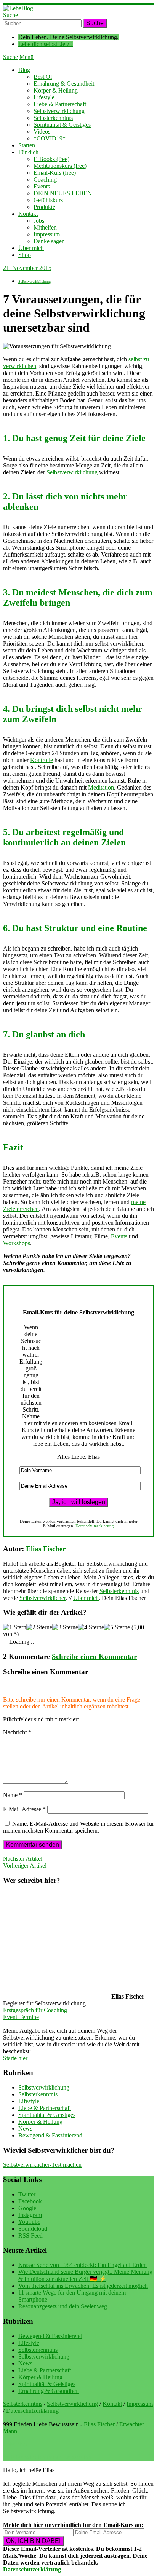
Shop (25, 255)
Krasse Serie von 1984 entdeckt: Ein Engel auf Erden (83, 2265)
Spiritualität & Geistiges (62, 125)
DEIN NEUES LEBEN (63, 193)
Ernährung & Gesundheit (64, 84)
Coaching (45, 179)
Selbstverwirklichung (59, 111)
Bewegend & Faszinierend (50, 2135)
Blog (24, 70)
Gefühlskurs (48, 200)
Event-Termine (21, 2017)
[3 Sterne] (65, 1627)
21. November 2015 (27, 268)
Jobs (39, 221)
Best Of (43, 77)
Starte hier (15, 2058)
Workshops (17, 1243)
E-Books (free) (51, 159)
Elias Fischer (46, 1549)
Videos (42, 132)
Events (42, 186)
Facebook (30, 2201)
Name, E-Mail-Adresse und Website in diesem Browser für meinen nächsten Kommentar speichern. (78, 1827)
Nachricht (17, 1732)
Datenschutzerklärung (95, 1526)
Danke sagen (49, 241)
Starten (27, 145)
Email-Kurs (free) (55, 173)
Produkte (44, 207)
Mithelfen (45, 227)
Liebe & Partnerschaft (60, 104)
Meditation (101, 787)
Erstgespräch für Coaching (35, 2010)
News (25, 2129)
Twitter (27, 2194)
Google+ (29, 2208)
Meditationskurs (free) (60, 166)
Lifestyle (44, 97)
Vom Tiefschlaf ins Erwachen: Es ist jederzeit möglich (83, 2286)
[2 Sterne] (39, 1627)
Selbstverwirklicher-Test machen (42, 2165)
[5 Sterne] (117, 1627)
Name (13, 1795)
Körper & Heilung (56, 90)
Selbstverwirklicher (42, 1598)
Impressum (47, 234)
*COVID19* (50, 138)
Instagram (30, 2215)
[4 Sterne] (91, 1627)
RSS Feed (30, 2235)
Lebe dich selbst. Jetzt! (46, 44)
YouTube (29, 2222)
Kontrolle (42, 760)
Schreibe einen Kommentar (94, 1656)
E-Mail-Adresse (24, 1809)
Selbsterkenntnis (53, 118)
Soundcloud (33, 2229)
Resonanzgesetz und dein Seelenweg (63, 2306)
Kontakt (28, 214)
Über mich (31, 248)
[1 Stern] (15, 1627)
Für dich (28, 152)
